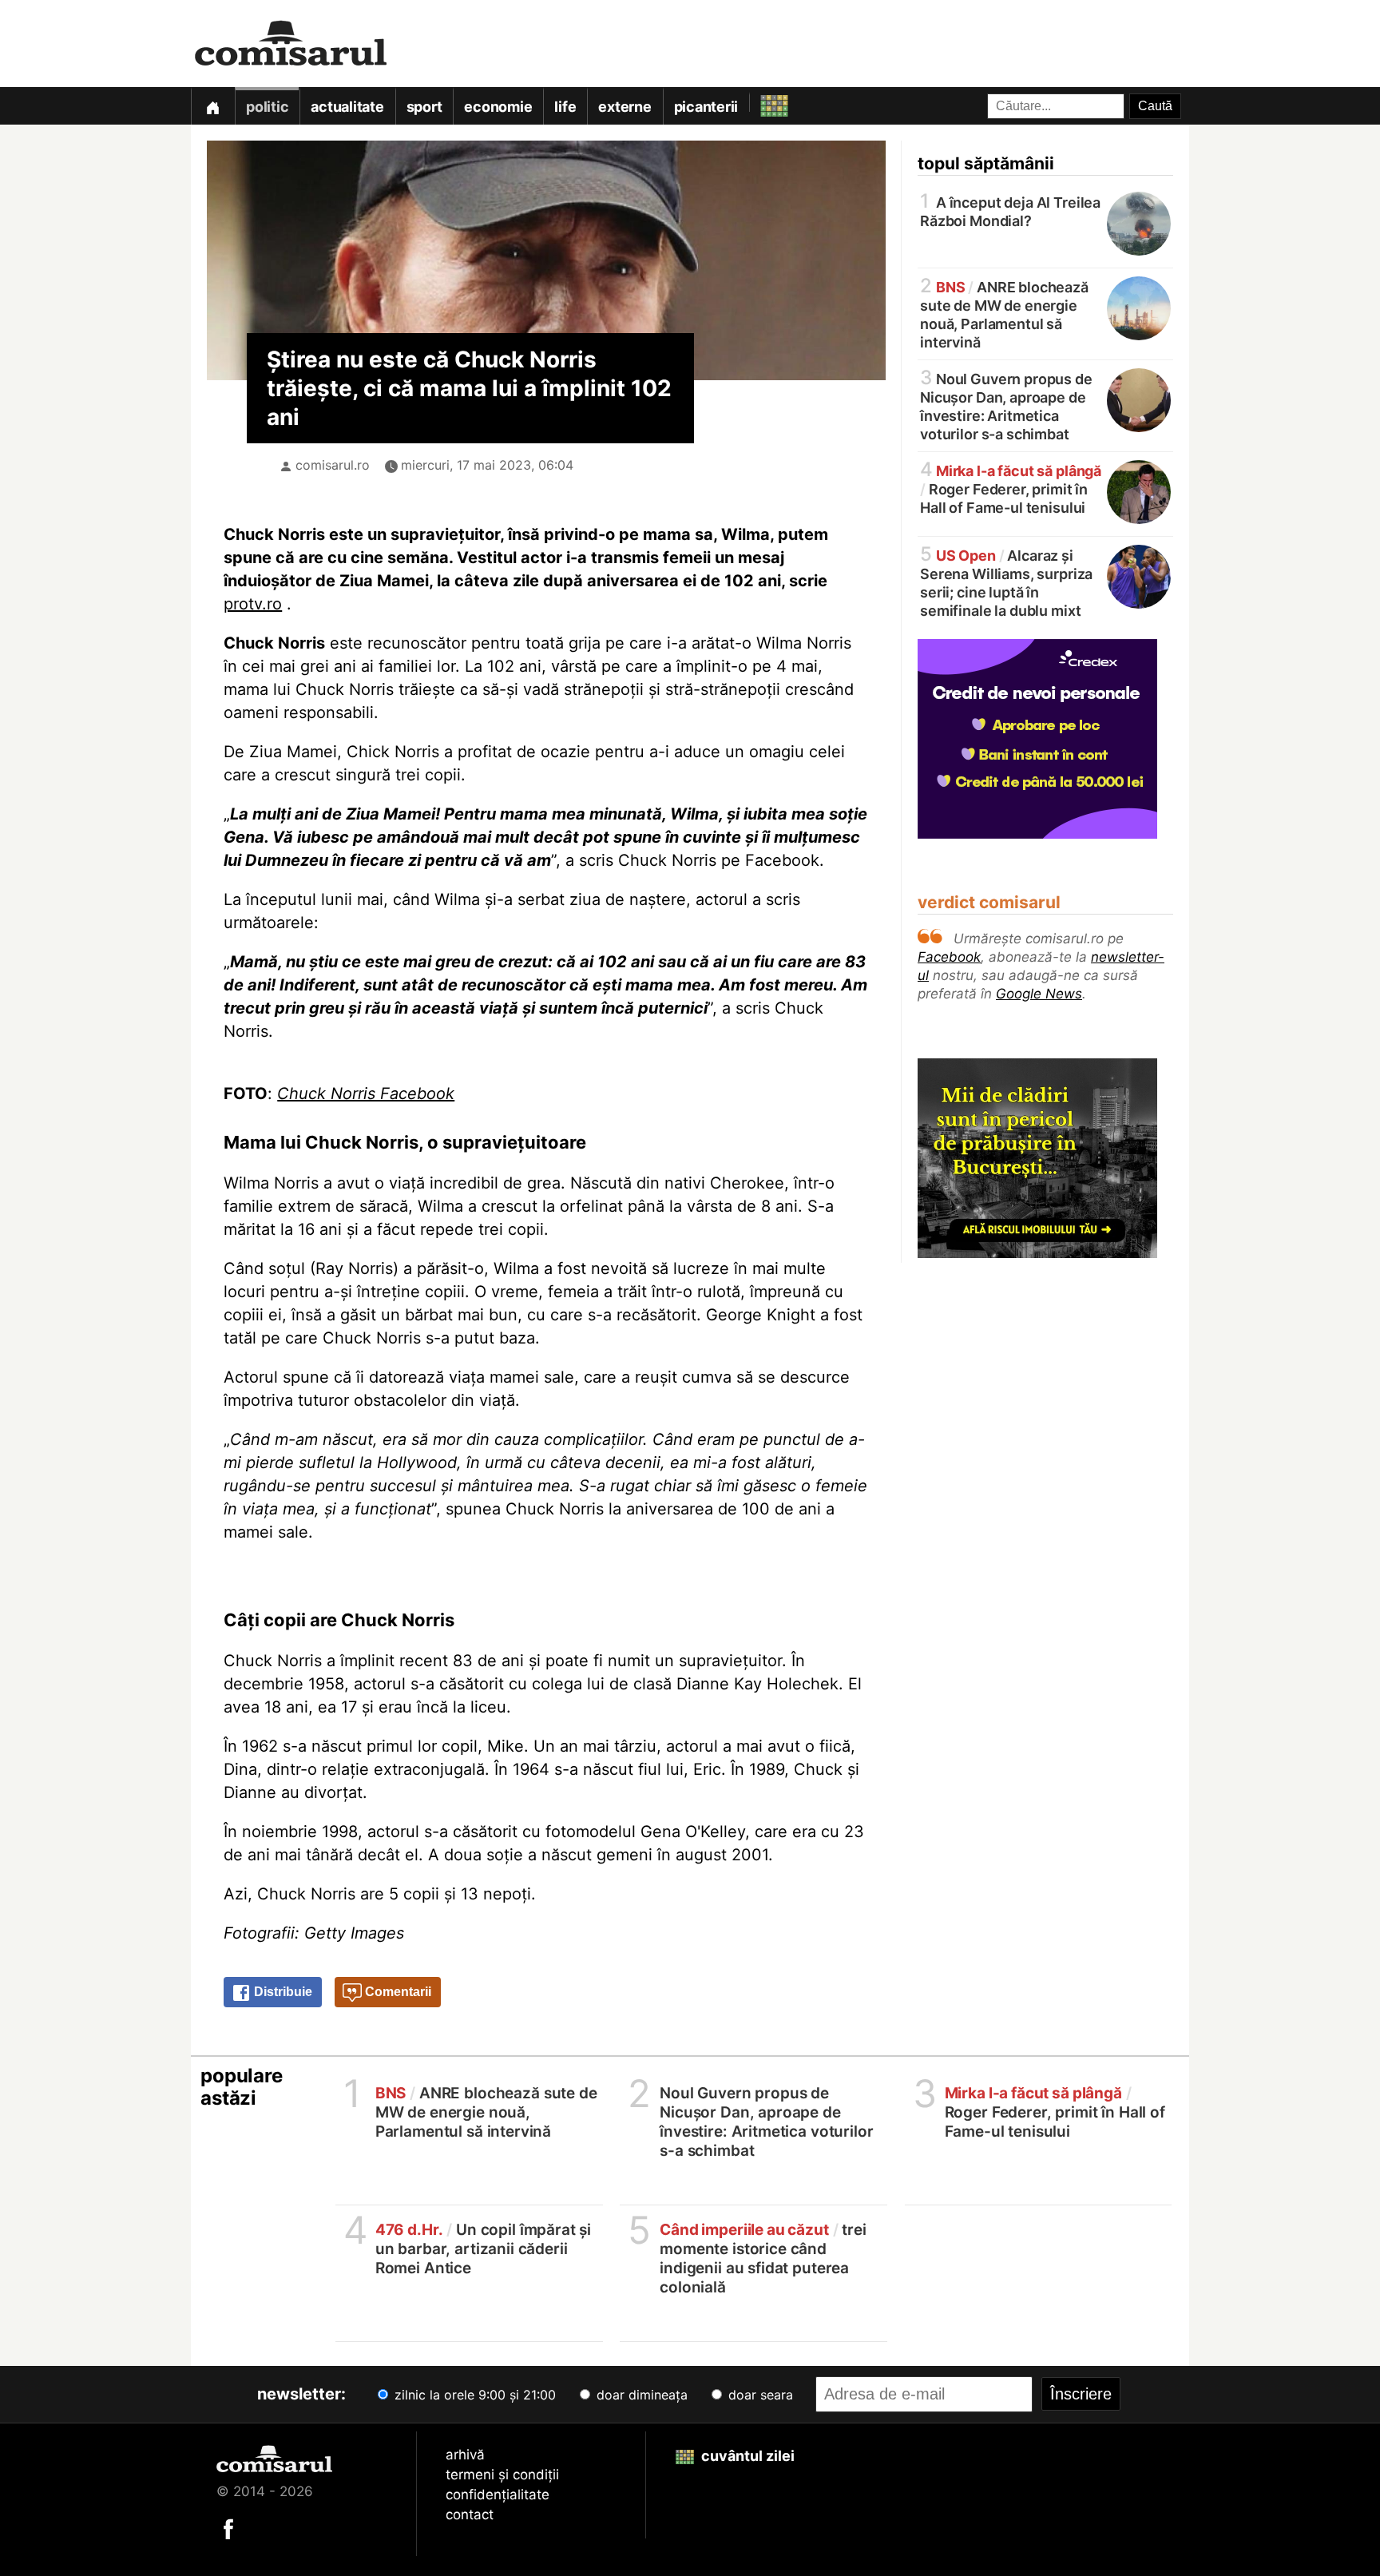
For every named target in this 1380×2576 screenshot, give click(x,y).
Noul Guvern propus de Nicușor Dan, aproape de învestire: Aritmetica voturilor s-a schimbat (1006, 405)
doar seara (759, 2395)
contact (470, 2514)
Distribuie (282, 1992)
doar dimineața (640, 2395)
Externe (625, 107)
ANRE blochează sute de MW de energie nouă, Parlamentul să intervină (1004, 314)
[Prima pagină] (212, 106)
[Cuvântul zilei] (760, 102)
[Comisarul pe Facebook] (228, 2528)
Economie (498, 107)
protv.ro (253, 604)
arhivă (465, 2455)
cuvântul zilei (746, 2456)
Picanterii (706, 107)
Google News (1039, 994)
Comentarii (397, 1992)
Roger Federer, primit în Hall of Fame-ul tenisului (1011, 488)
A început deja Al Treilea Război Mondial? (1010, 210)
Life (565, 107)
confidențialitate (498, 2495)
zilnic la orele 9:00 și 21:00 (473, 2395)
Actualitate (347, 107)
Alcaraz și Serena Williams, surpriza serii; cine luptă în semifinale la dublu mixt (1006, 582)
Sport (424, 107)
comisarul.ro (333, 465)
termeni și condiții (502, 2475)
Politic (267, 107)
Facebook (949, 957)
